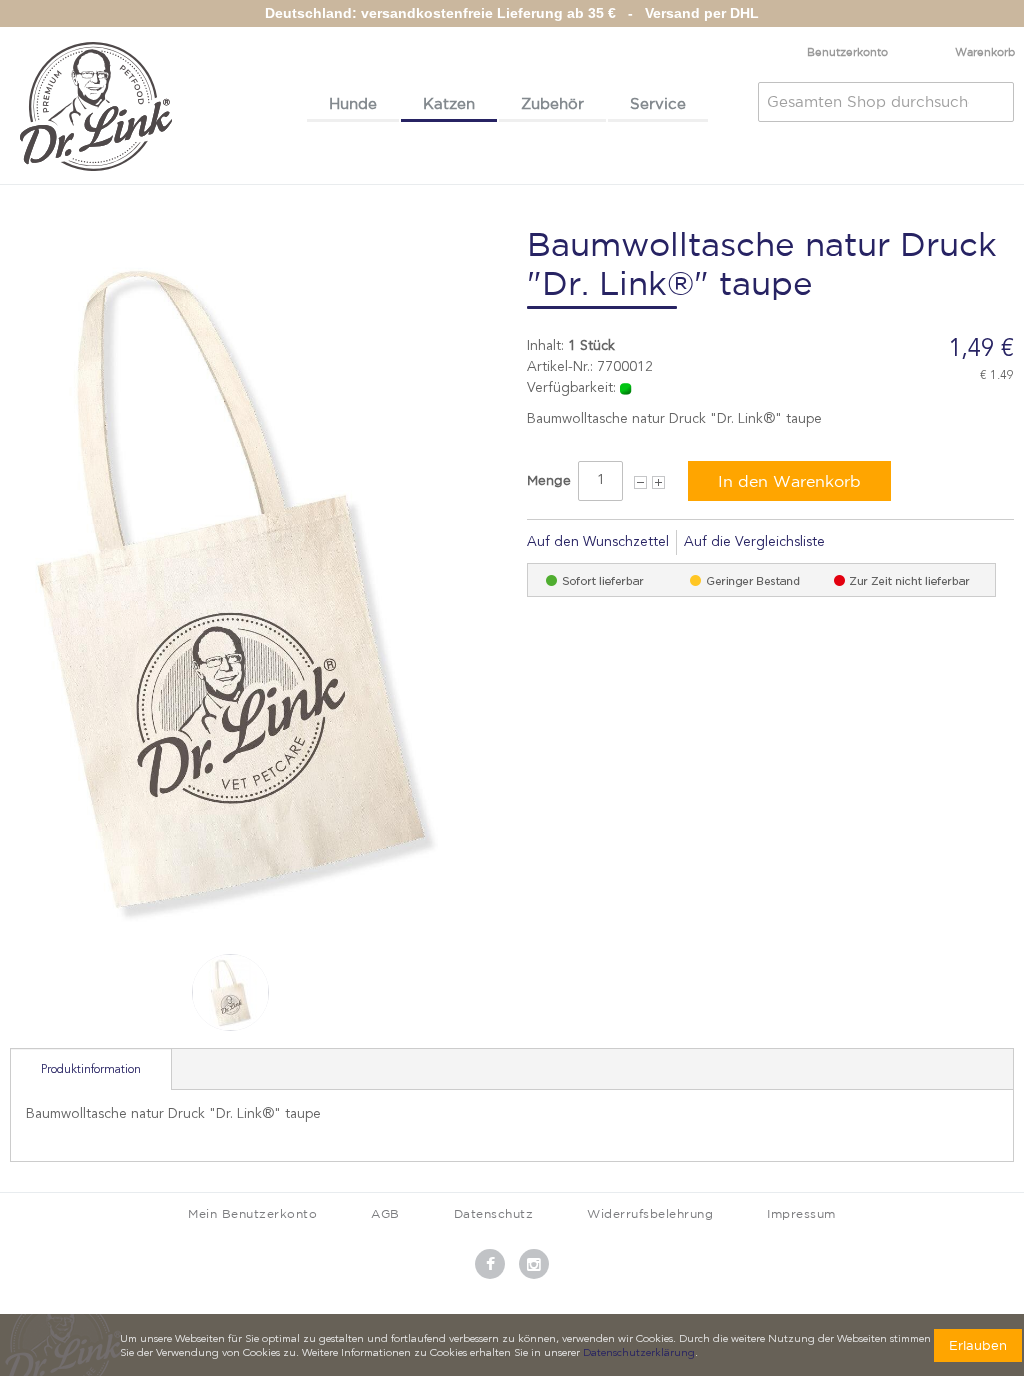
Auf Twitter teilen (907, 543)
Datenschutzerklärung (639, 1353)
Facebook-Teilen (867, 543)
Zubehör (552, 103)
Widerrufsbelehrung (650, 1213)
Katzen (449, 103)
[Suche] (994, 102)
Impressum (801, 1213)
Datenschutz (494, 1213)
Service (658, 103)
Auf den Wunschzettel (598, 542)
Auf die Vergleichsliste (754, 542)
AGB (385, 1213)
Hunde (353, 103)
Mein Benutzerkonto (252, 1213)
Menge (549, 480)
